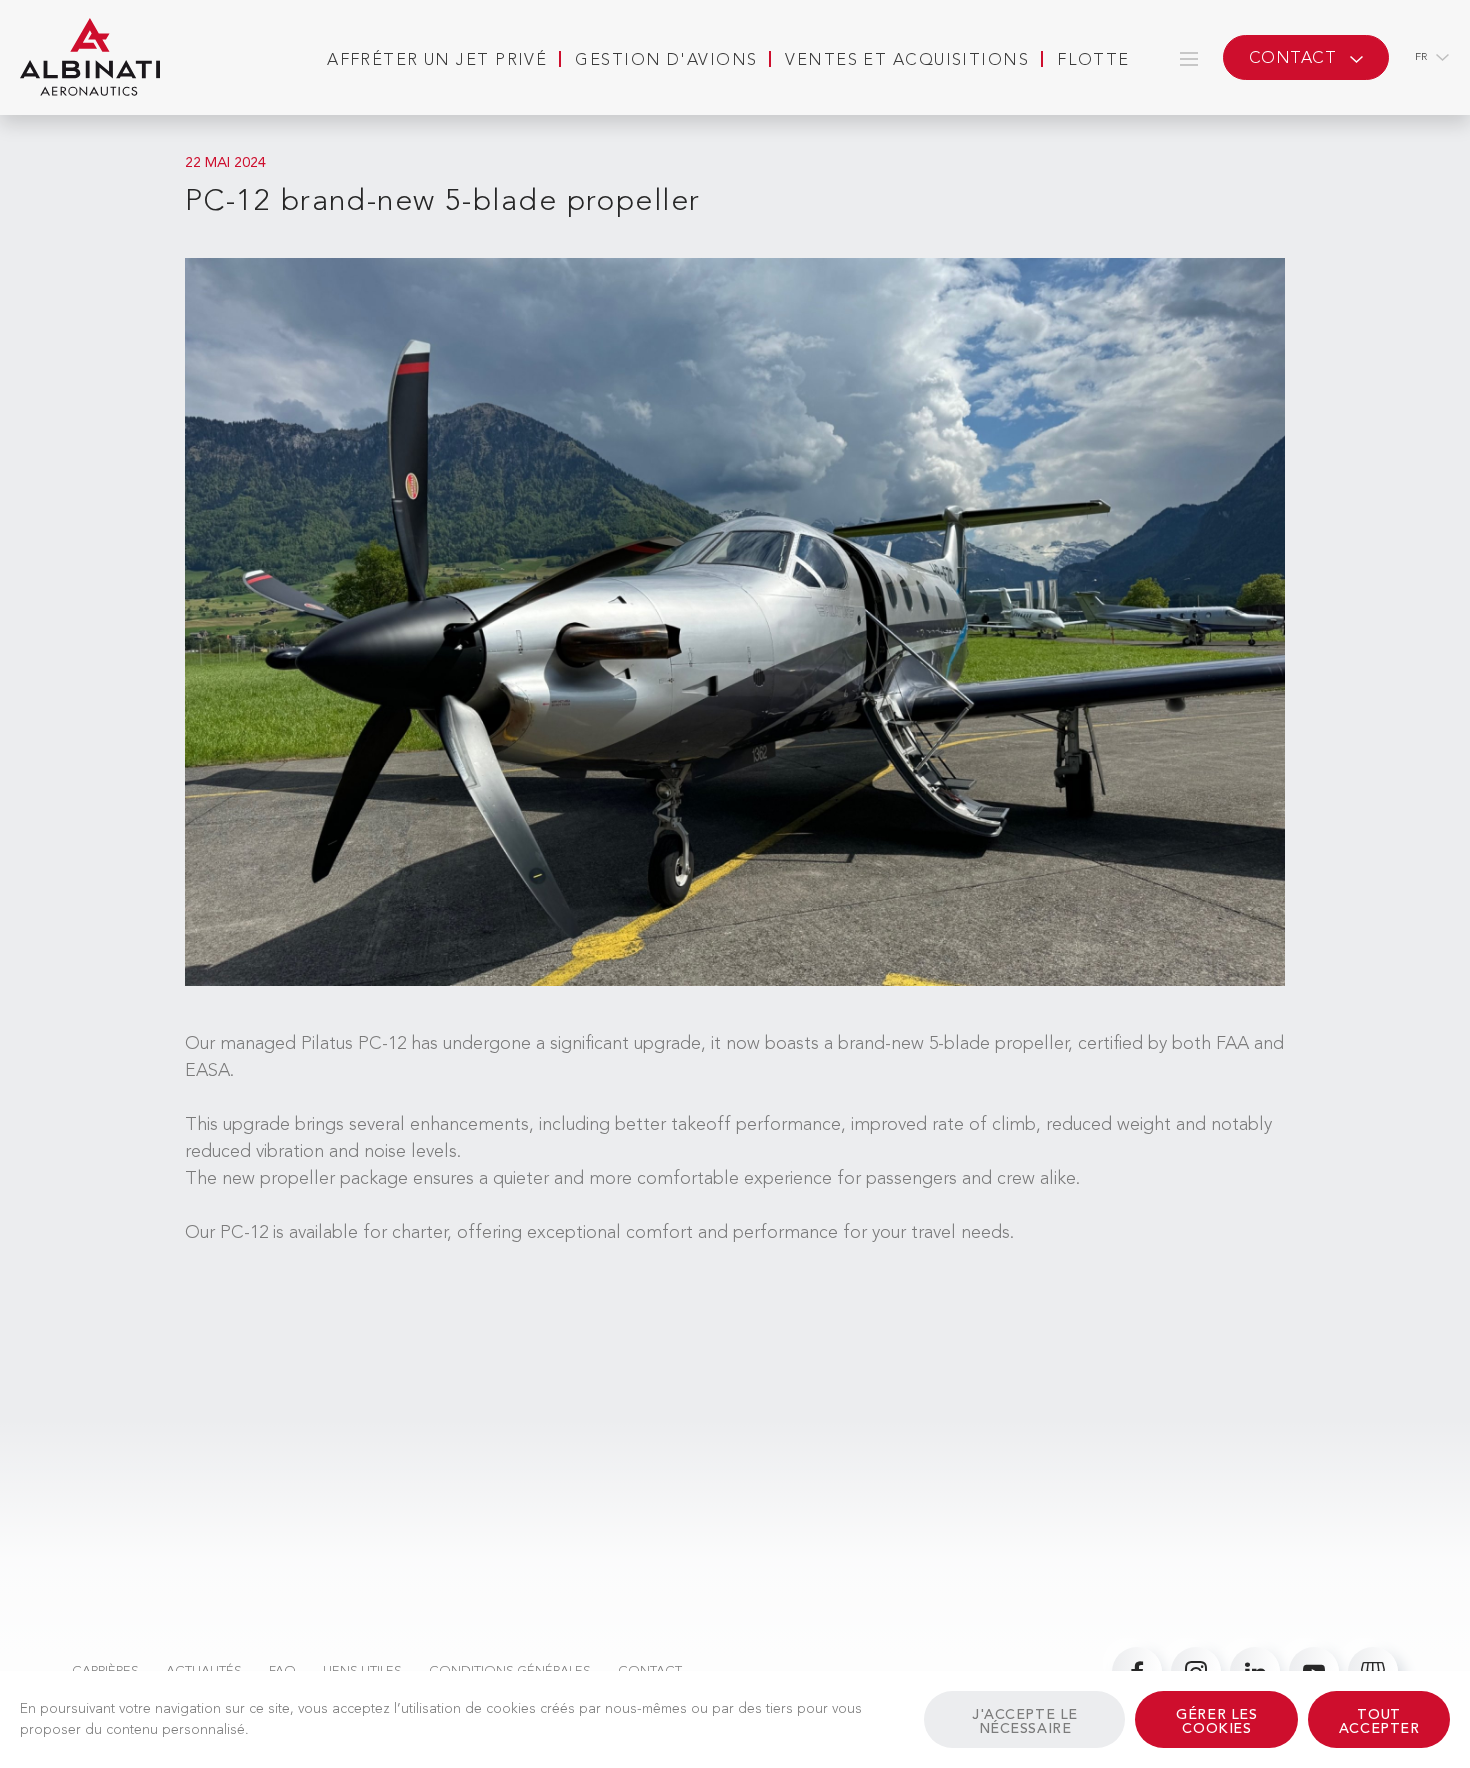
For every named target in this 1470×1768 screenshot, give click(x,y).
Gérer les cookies (1216, 1722)
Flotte (1093, 61)
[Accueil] (90, 58)
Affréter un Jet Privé (437, 61)
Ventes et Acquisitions (907, 61)
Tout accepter (1379, 1722)
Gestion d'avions (666, 61)
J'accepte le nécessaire (1024, 1722)
